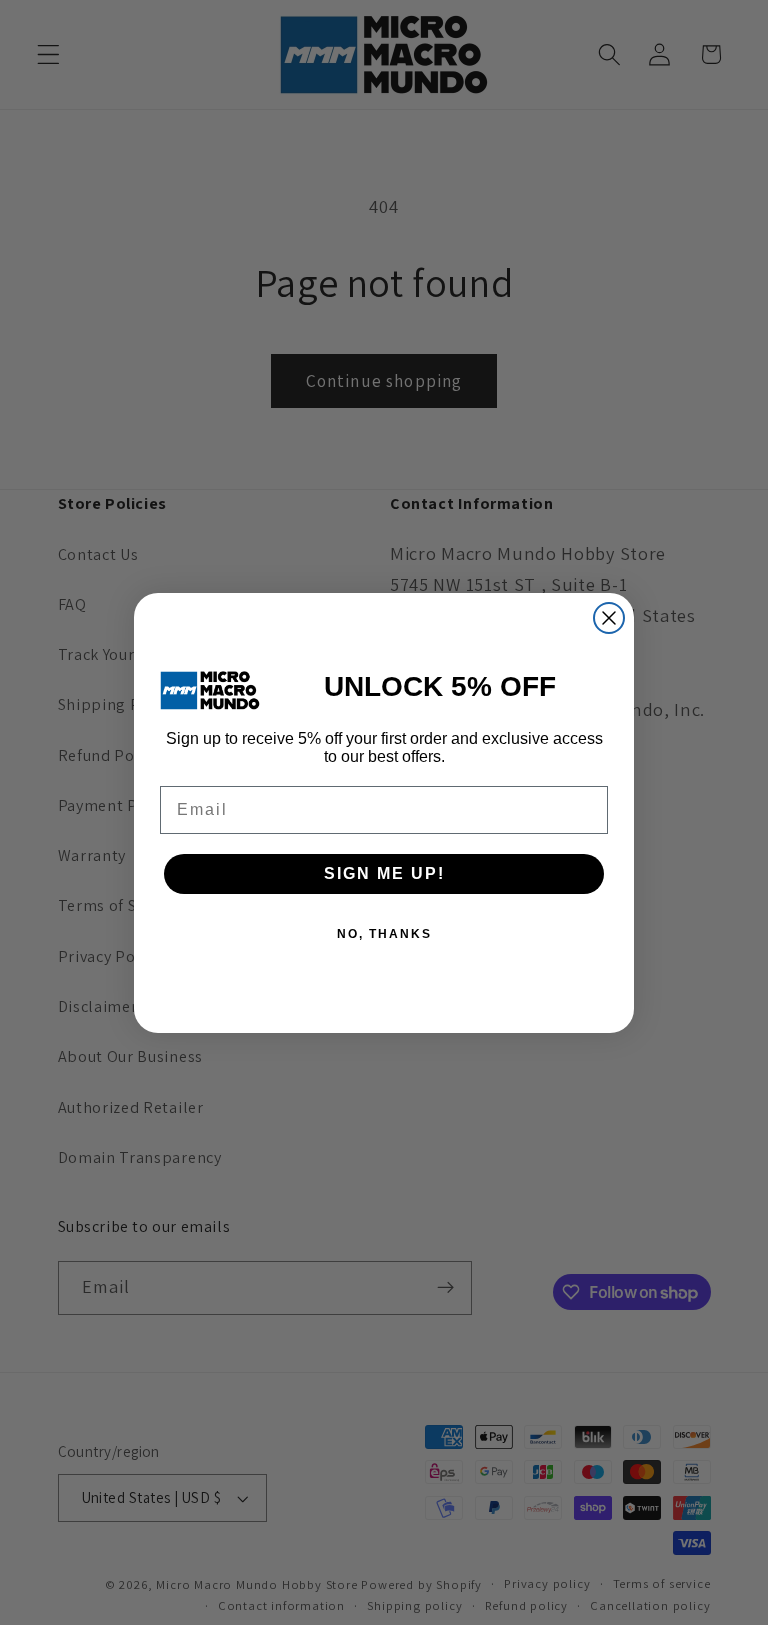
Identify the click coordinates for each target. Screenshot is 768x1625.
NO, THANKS (384, 934)
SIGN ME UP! (384, 873)
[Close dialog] (609, 618)
